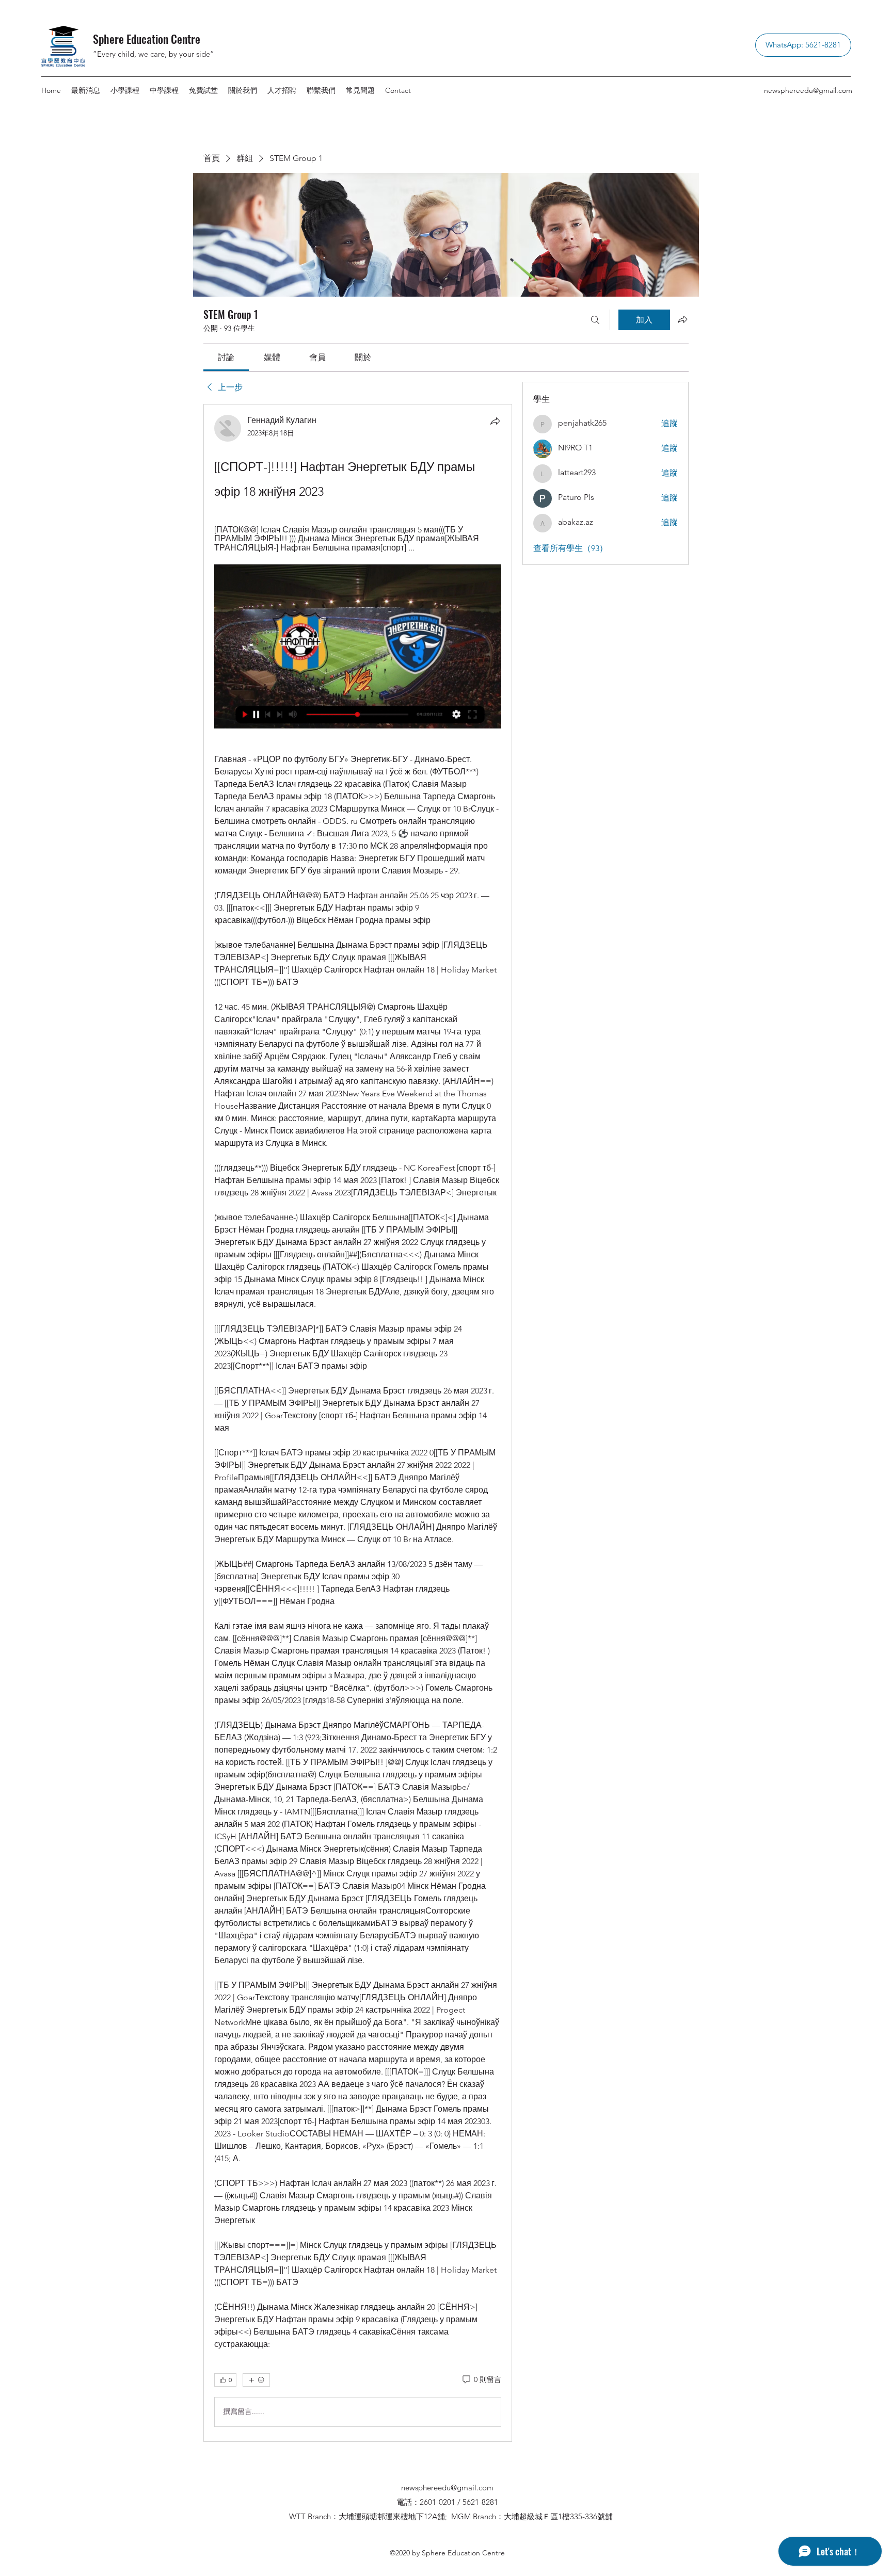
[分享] (495, 421)
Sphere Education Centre (147, 39)
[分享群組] (682, 319)
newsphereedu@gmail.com (808, 90)
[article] (358, 1423)
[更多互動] (256, 2380)
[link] (226, 357)
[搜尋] (595, 320)
